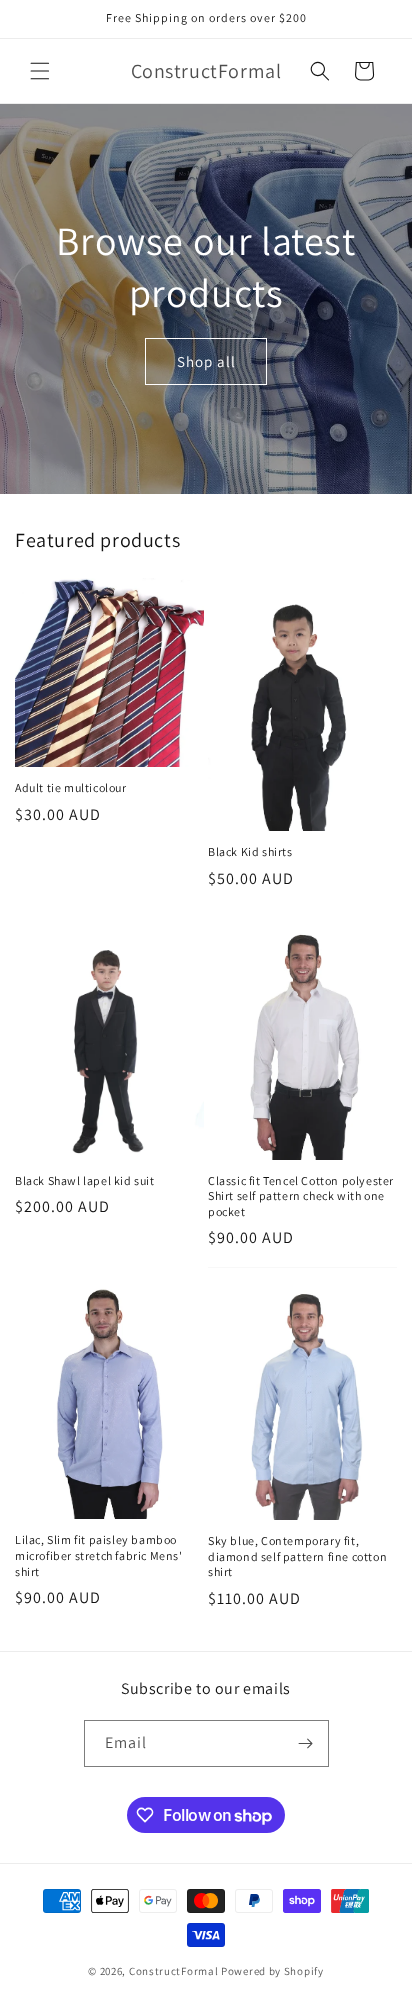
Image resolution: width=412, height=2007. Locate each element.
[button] (40, 71)
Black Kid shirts (250, 851)
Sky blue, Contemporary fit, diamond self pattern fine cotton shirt (297, 1556)
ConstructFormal (174, 1971)
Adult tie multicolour (71, 787)
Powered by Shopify (272, 1971)
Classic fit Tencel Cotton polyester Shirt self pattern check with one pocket (301, 1196)
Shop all (206, 360)
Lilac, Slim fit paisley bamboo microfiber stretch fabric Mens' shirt (99, 1555)
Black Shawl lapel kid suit (85, 1180)
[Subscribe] (306, 1743)
